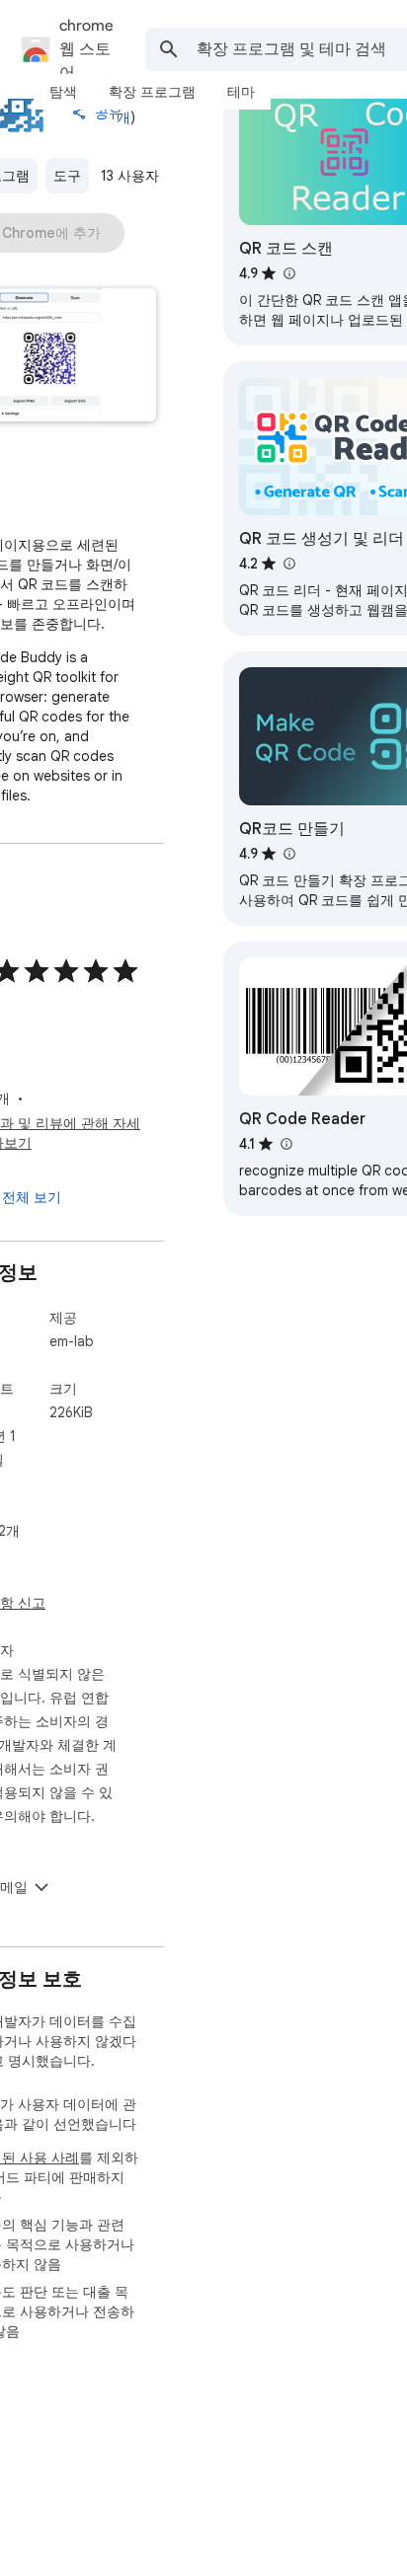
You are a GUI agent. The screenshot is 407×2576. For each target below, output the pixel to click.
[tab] (63, 92)
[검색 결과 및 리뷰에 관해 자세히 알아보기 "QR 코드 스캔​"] (288, 273)
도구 (67, 176)
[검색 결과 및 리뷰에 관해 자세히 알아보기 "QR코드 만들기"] (288, 854)
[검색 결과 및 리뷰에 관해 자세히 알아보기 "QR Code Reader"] (285, 1144)
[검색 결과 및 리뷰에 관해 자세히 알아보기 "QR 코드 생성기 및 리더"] (288, 564)
